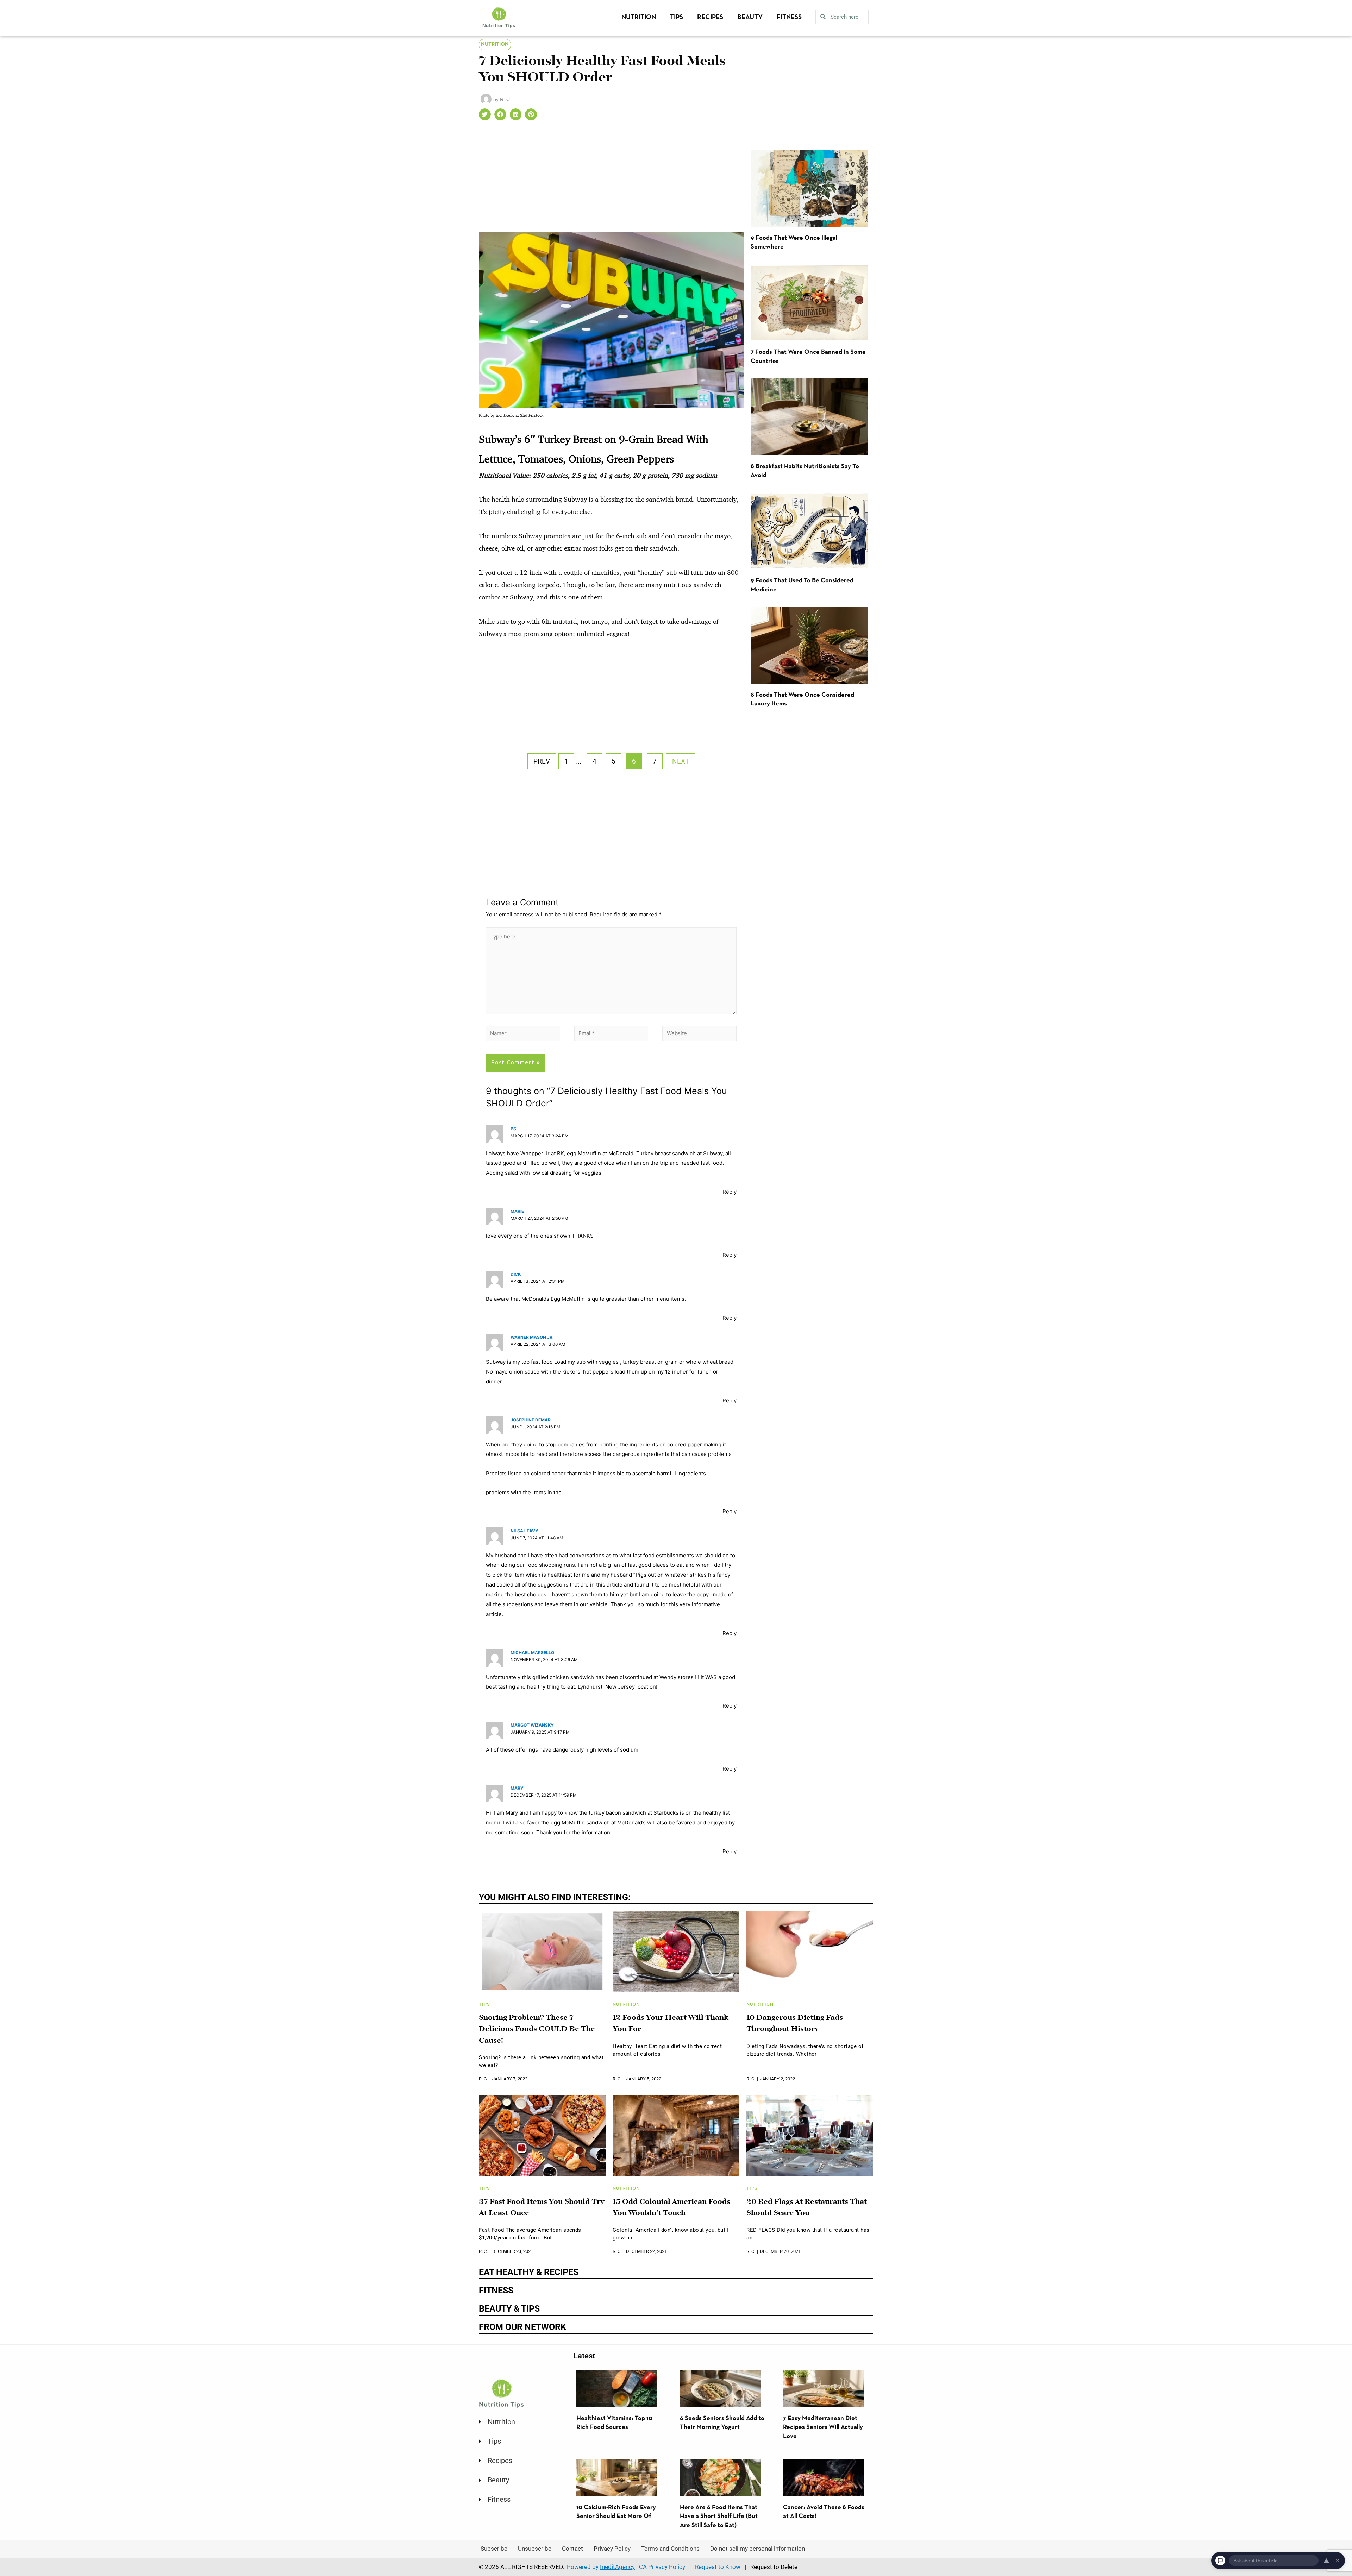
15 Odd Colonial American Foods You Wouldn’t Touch (671, 2208)
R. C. (483, 2079)
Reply (730, 1192)
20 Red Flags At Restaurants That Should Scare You (807, 2208)
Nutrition (639, 17)
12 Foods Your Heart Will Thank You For (671, 2024)
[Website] (699, 1035)
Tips (677, 17)
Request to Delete (774, 2567)
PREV (542, 761)
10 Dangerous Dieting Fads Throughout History (795, 2024)
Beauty (750, 17)
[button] (485, 114)
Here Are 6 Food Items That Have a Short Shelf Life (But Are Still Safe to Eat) (719, 2517)
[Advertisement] (611, 180)
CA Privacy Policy (662, 2567)
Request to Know (718, 2567)
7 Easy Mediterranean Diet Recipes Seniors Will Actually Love (823, 2427)
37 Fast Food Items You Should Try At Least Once (542, 2208)
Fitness (789, 17)
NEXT (681, 761)
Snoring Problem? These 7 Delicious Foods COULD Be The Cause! (537, 2029)
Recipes (710, 17)
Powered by (601, 2567)
